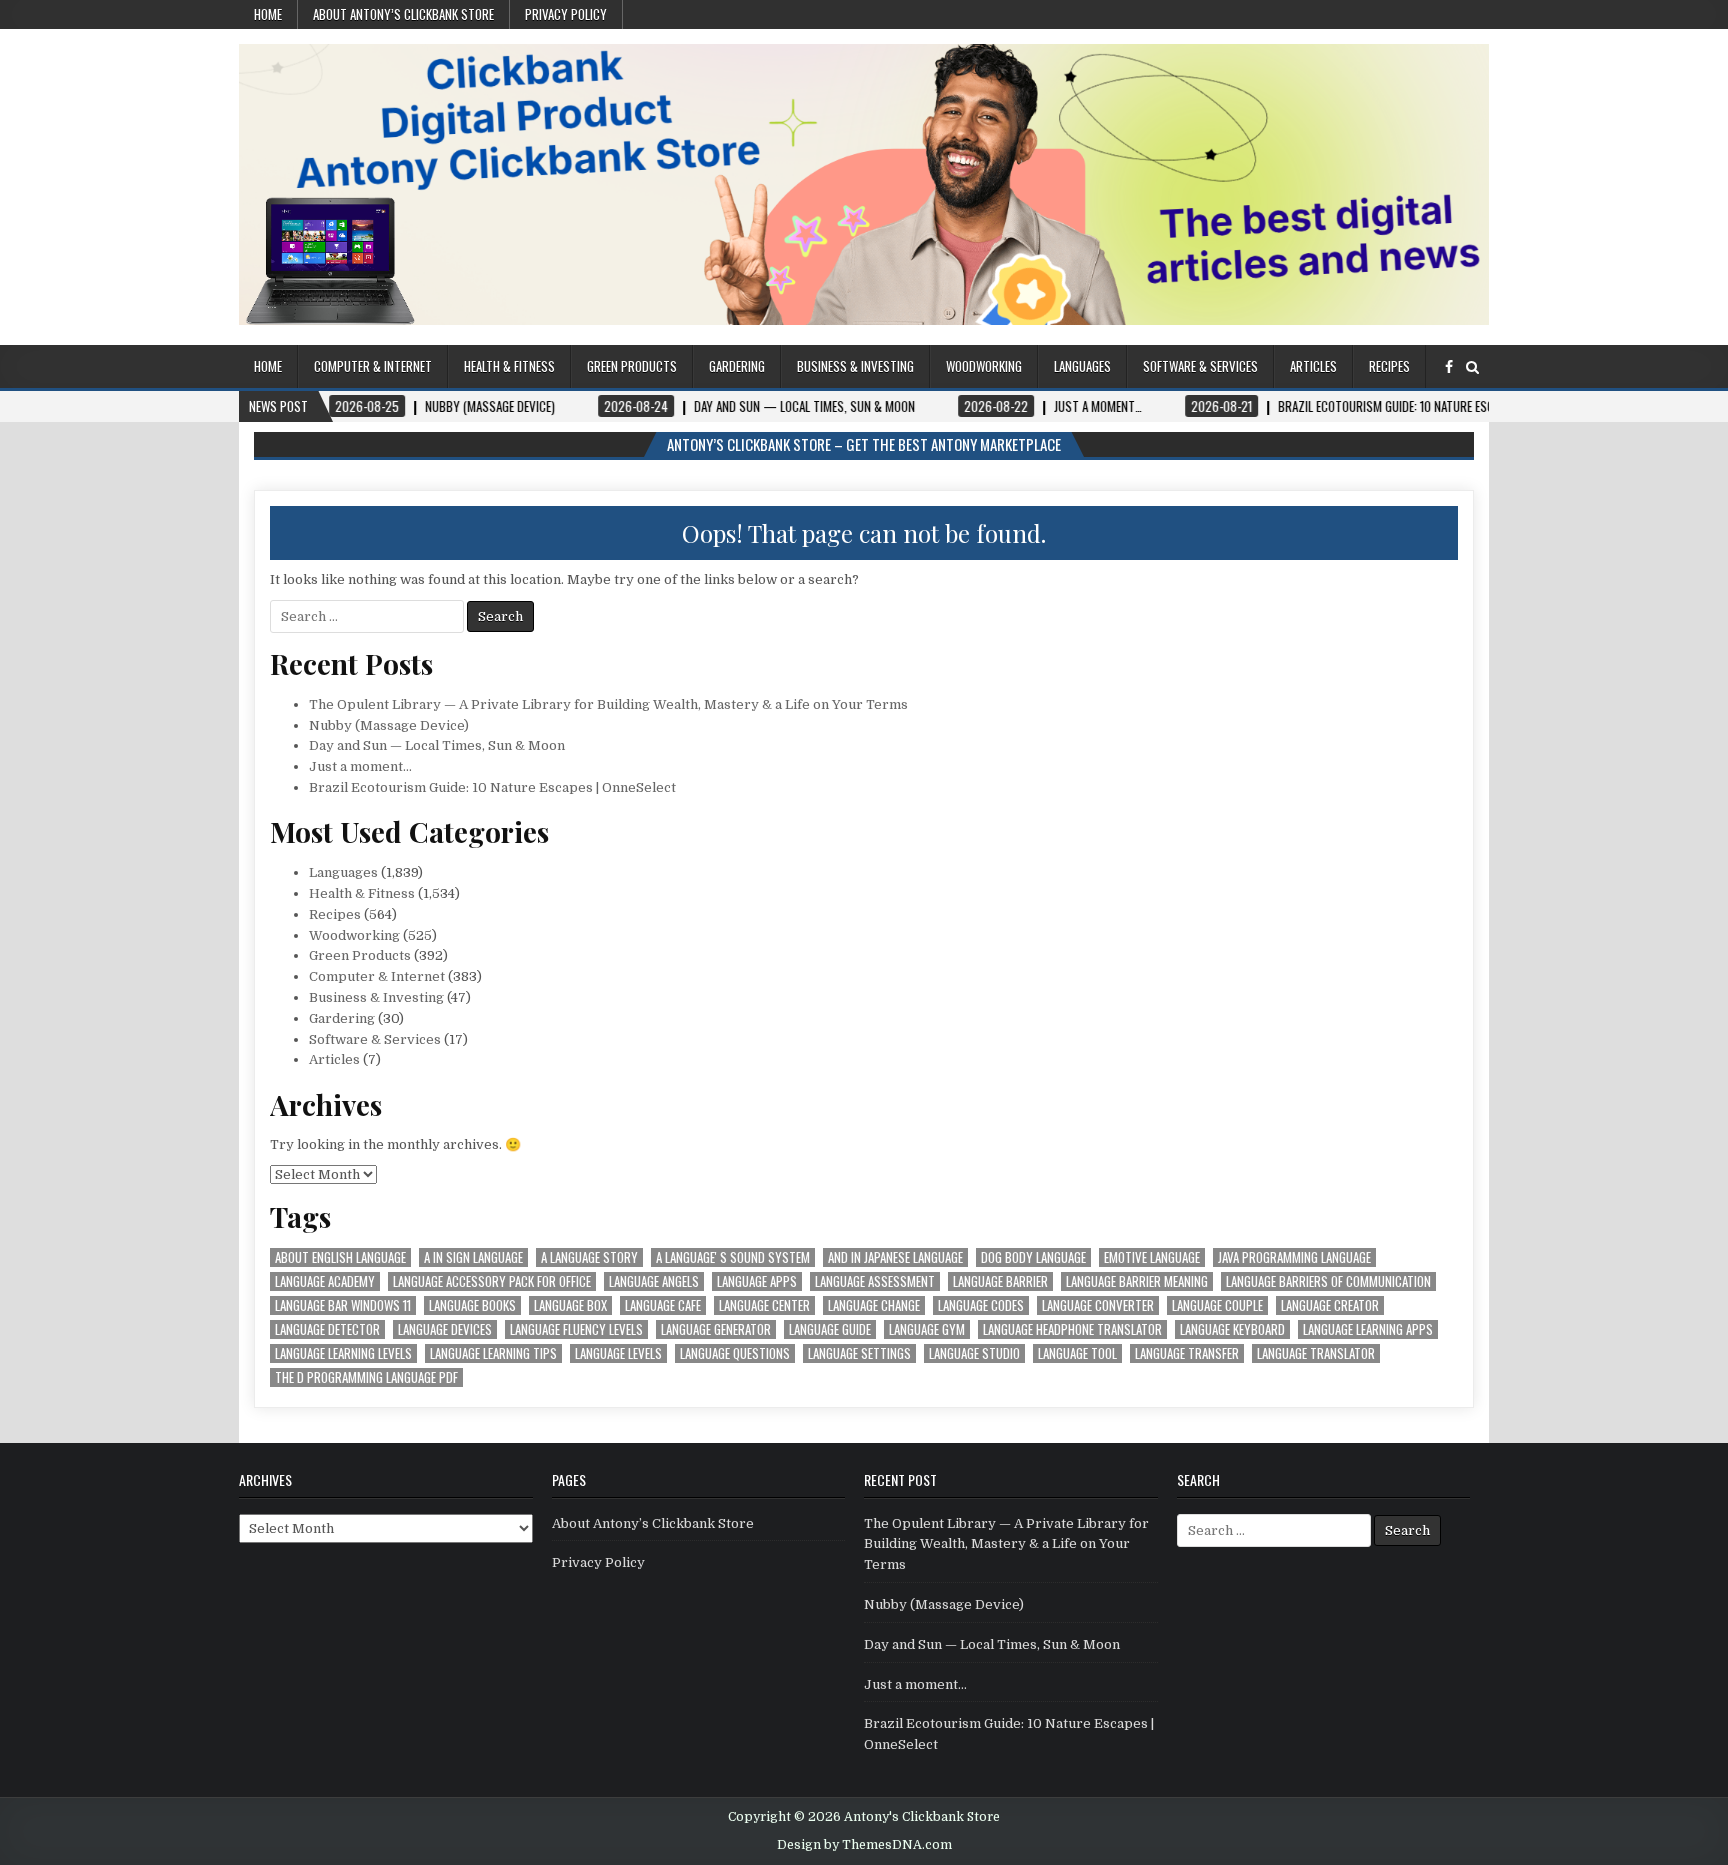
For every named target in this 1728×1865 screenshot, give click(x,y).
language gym (927, 1329)
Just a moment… (360, 766)
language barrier (1000, 1281)
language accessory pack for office (492, 1281)
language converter (1098, 1305)
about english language (340, 1257)
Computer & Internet (373, 366)
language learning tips (493, 1353)
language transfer (1187, 1353)
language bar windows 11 (343, 1305)
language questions (735, 1353)
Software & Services (1200, 366)
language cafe (663, 1305)
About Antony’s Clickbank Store (403, 14)
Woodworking (984, 366)
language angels (654, 1281)
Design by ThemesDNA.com (864, 1845)
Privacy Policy (566, 14)
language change (874, 1305)
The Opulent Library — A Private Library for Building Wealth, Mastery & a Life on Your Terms (608, 704)
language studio (974, 1353)
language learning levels (343, 1353)
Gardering (737, 366)
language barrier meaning (1137, 1281)
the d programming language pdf (366, 1377)
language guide (830, 1329)
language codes (981, 1305)
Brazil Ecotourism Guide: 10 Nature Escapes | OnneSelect (492, 787)
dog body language (1033, 1257)
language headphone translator (1072, 1329)
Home (268, 14)
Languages (1082, 366)
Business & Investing (855, 366)
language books (472, 1305)
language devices (445, 1329)
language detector (327, 1329)
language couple (1217, 1305)
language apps (757, 1281)
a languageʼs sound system (733, 1257)
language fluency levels (576, 1329)
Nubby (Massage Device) (389, 725)
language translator (1316, 1353)
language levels (618, 1353)
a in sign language (473, 1257)
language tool (1077, 1353)
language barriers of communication (1328, 1281)
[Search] (1472, 367)
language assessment (875, 1281)
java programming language (1294, 1257)
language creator (1330, 1305)
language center (764, 1305)
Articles (1313, 366)
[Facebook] (1449, 367)
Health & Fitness (509, 366)
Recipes (1389, 366)
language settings (859, 1353)
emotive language (1152, 1257)
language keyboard (1232, 1329)
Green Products (632, 366)
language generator (716, 1329)
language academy (325, 1281)
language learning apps (1368, 1329)
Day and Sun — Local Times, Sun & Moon (437, 745)
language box (570, 1305)
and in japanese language (895, 1257)
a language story (589, 1257)
